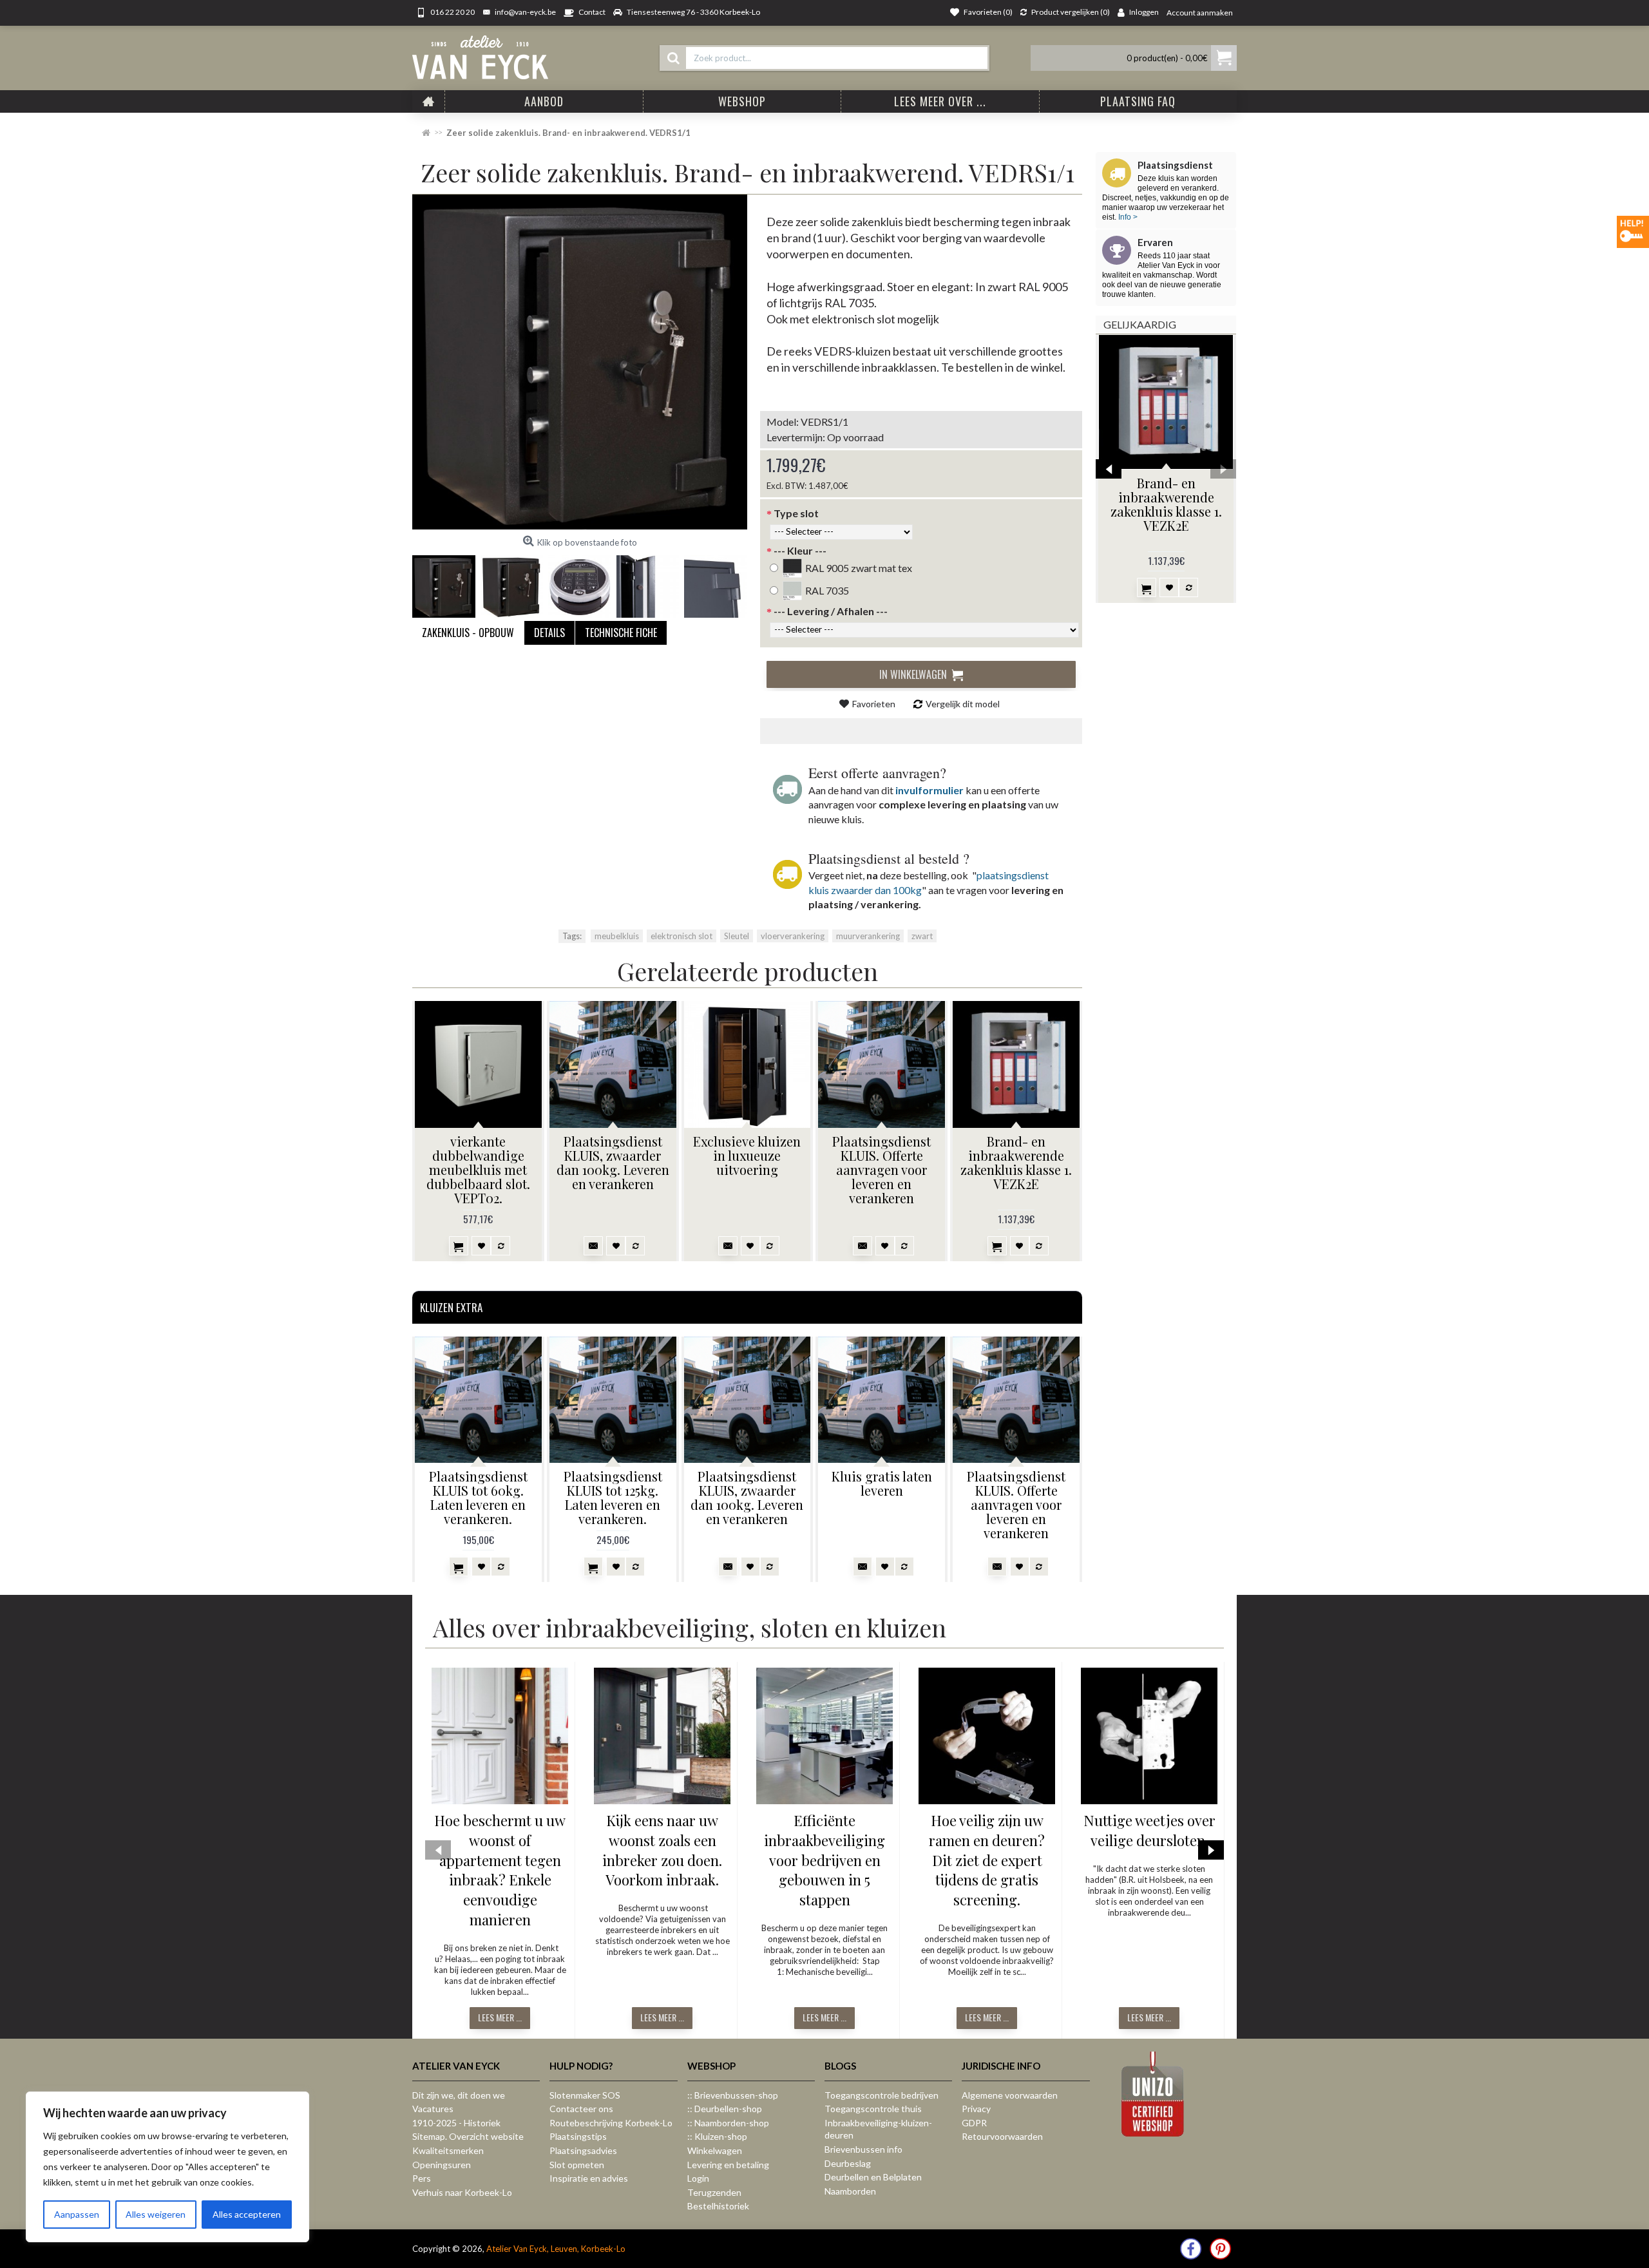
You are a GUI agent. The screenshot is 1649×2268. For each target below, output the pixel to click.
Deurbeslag (848, 2163)
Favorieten (874, 704)
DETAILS (549, 633)
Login (698, 2178)
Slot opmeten (577, 2165)
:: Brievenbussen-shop (733, 2095)
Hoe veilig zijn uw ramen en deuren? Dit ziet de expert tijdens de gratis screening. (987, 1860)
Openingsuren (442, 2165)
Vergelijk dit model (963, 704)
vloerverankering (793, 936)
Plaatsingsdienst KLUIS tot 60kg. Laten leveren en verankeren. (478, 1497)
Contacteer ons (581, 2109)
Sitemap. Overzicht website (468, 2136)
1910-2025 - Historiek (456, 2123)
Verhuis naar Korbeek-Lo (462, 2192)
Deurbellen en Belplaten (873, 2177)
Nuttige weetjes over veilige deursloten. (1149, 1830)
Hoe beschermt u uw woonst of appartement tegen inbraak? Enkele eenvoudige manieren (500, 1870)
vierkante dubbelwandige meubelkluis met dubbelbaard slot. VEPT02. (478, 1169)
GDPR (974, 2123)
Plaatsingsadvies (583, 2150)
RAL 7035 (827, 590)
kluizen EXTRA (451, 1307)
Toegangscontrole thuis (873, 2109)
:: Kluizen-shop (717, 2136)
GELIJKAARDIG (1140, 324)
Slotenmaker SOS (585, 2095)
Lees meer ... (500, 2017)
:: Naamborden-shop (728, 2123)
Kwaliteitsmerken (448, 2150)
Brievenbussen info (863, 2149)
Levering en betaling (728, 2165)
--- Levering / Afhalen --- (831, 611)
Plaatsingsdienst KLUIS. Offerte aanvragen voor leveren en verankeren (882, 1169)
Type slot (796, 513)
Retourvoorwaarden (1002, 2136)
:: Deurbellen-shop (725, 2109)
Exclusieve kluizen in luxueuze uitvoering (747, 1155)
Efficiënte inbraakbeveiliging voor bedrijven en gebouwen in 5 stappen (824, 1860)
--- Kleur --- (800, 550)
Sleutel (737, 936)
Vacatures (433, 2109)
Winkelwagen (715, 2150)
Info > (1127, 217)
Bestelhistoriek (718, 2206)
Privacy (976, 2109)
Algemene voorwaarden (1010, 2095)
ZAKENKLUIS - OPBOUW (468, 633)
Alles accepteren (247, 2214)
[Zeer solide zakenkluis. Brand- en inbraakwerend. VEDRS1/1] (580, 362)
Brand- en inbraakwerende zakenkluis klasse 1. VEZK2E (1166, 504)
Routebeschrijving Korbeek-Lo (611, 2123)
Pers (422, 2178)
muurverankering (868, 936)
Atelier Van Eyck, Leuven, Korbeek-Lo (556, 2249)
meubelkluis (617, 936)
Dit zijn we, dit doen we (459, 2095)
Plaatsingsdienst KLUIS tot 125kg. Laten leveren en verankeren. (613, 1497)
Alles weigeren (156, 2214)
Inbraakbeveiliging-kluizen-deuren (878, 2129)
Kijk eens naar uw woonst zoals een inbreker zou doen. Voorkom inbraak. (662, 1850)
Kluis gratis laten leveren (882, 1483)
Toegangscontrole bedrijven (882, 2095)
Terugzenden (714, 2192)
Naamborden (850, 2191)
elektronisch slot (682, 936)
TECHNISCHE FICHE (621, 633)
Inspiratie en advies (589, 2178)
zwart (922, 936)
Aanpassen (77, 2214)
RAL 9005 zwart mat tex (859, 568)
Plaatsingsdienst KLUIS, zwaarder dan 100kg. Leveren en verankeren (613, 1162)
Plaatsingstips (578, 2136)
